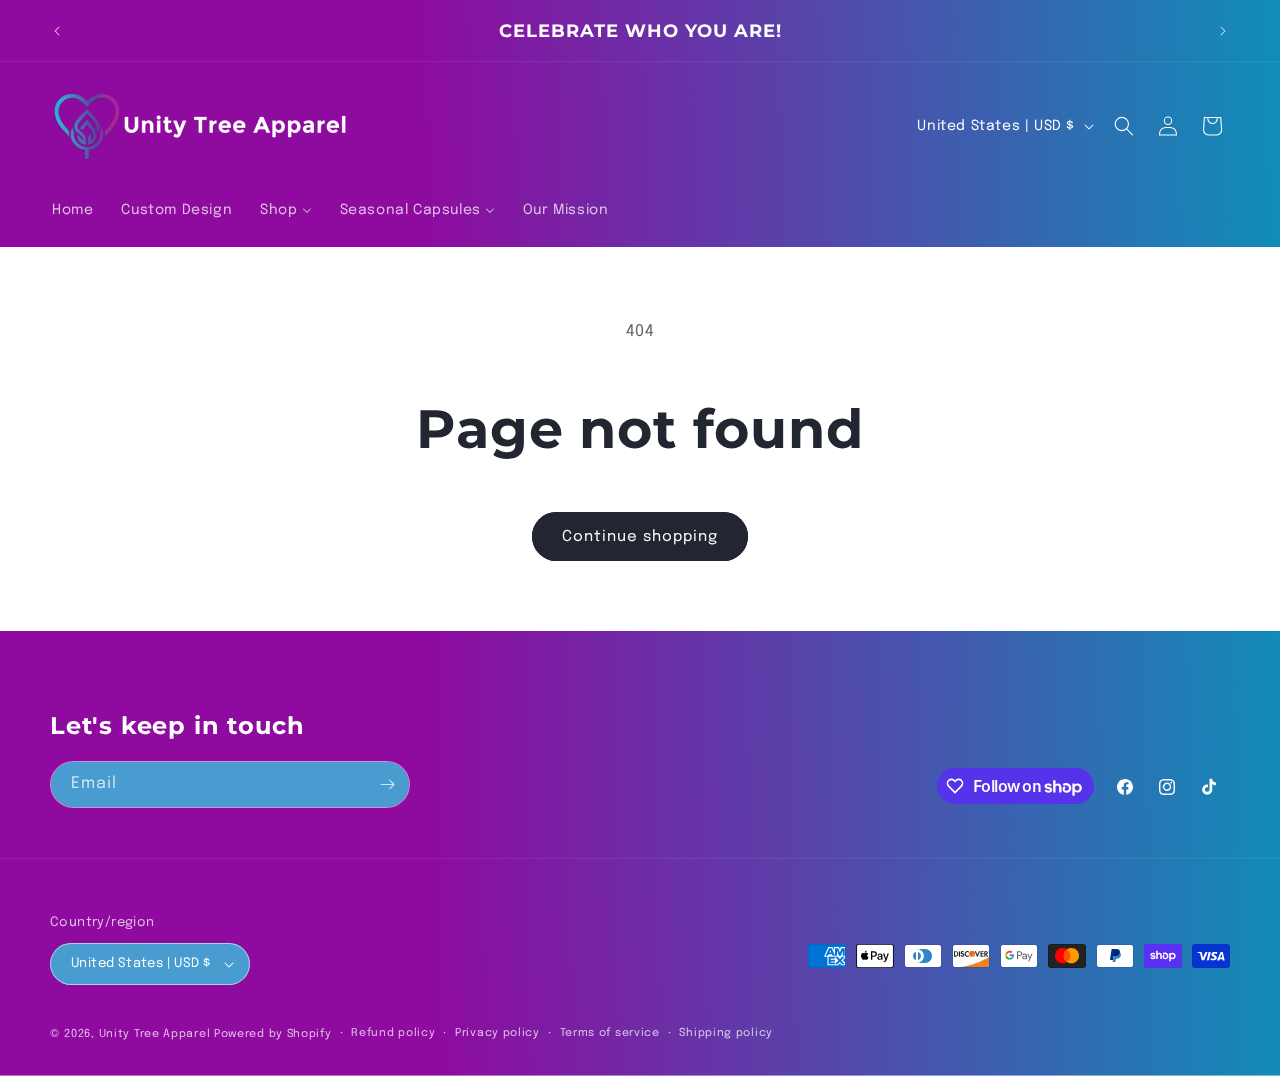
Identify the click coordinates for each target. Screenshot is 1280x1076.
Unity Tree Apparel (155, 1034)
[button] (1124, 126)
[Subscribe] (387, 784)
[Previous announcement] (57, 31)
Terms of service (610, 1033)
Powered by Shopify (273, 1034)
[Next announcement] (1223, 31)
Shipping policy (726, 1033)
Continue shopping (640, 537)
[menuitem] (72, 210)
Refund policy (393, 1033)
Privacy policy (497, 1033)
